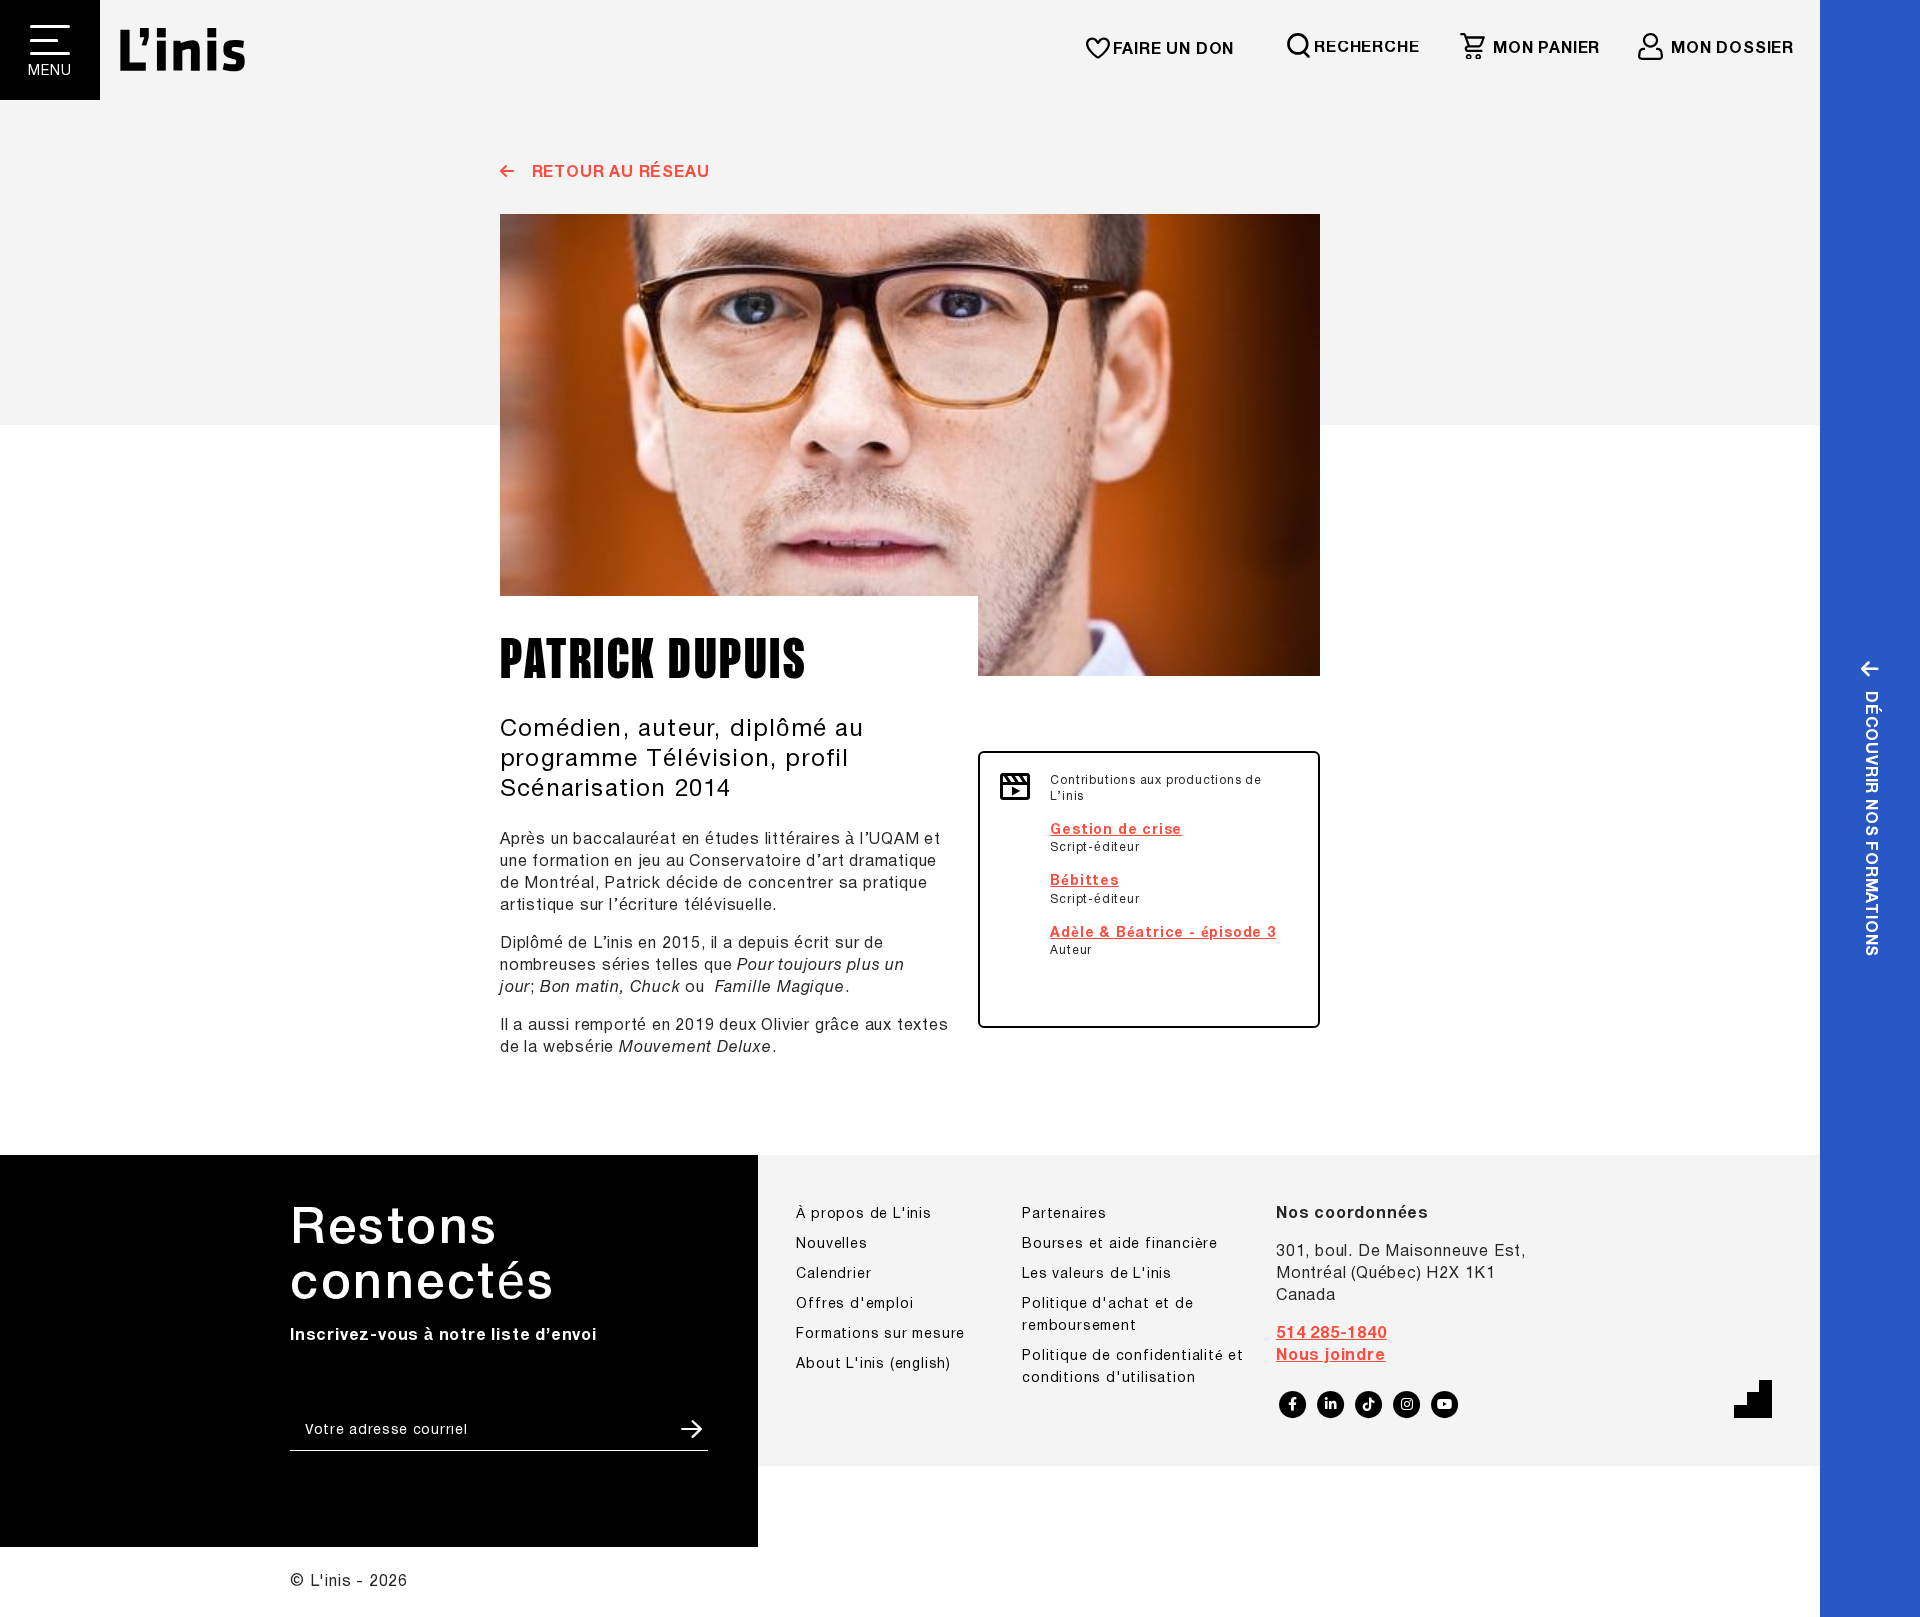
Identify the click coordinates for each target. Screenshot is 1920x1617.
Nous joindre (1331, 1356)
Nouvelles (831, 1244)
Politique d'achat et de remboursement (1107, 1315)
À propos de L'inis (863, 1214)
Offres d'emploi (854, 1304)
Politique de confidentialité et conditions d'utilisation (1133, 1367)
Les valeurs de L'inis (1097, 1274)
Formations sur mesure (880, 1334)
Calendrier (833, 1274)
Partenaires (1064, 1214)
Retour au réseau (618, 173)
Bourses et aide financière (1120, 1244)
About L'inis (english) (873, 1364)
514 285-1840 (1331, 1334)
